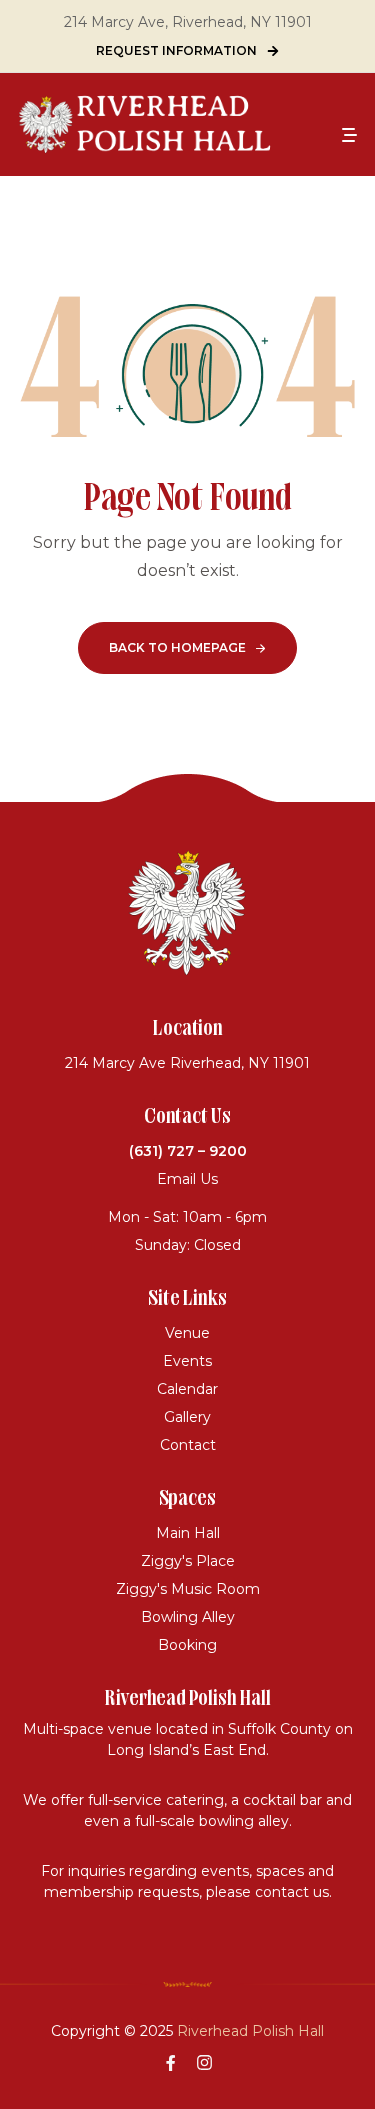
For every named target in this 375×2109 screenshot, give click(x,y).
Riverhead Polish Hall (250, 2031)
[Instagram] (205, 2062)
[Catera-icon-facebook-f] (171, 2062)
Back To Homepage (177, 647)
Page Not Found (188, 500)
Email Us (187, 1179)
